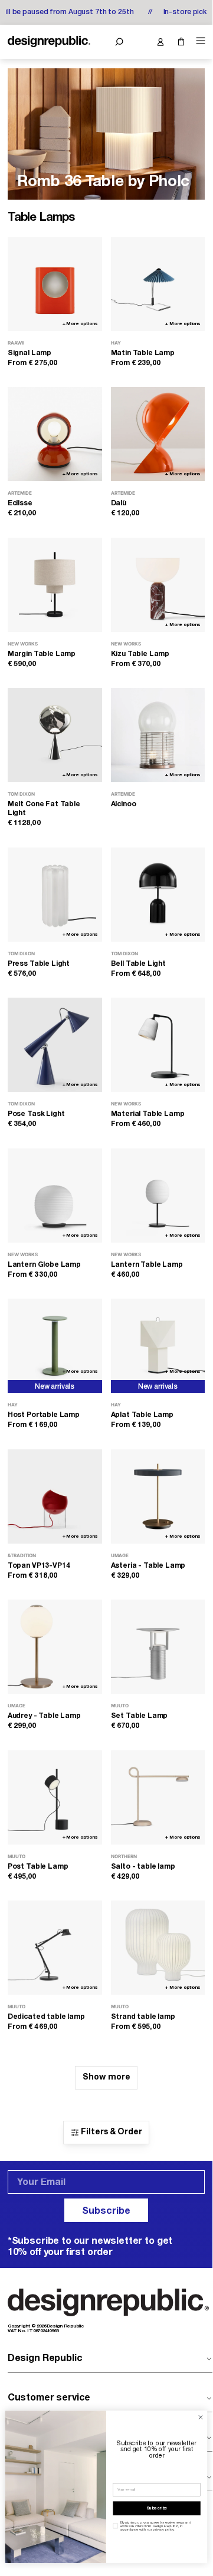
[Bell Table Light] (158, 895)
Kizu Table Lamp (140, 654)
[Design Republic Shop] (49, 42)
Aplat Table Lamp (142, 1415)
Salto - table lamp (143, 1867)
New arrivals (55, 1387)
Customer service (49, 2398)
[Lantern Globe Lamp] (55, 1196)
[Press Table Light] (55, 895)
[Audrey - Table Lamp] (55, 1647)
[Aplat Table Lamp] (158, 1346)
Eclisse (20, 503)
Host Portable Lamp (44, 1415)
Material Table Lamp (148, 1114)
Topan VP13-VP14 (39, 1566)
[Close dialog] (200, 2417)
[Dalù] (158, 434)
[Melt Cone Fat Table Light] (55, 735)
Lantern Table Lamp (147, 1265)
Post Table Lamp (38, 1867)
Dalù (119, 503)
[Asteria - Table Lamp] (158, 1496)
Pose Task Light (36, 1114)
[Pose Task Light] (55, 1045)
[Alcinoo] (158, 735)
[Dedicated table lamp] (55, 1948)
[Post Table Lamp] (55, 1797)
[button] (119, 42)
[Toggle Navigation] (199, 41)
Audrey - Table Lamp (44, 1716)
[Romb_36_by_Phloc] (106, 134)
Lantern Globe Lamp (44, 1265)
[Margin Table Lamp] (55, 585)
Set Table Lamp (140, 1716)
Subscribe (106, 2211)
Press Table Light (39, 964)
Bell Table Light (138, 964)
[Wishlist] (140, 42)
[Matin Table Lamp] (158, 284)
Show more (106, 2077)
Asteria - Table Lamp (148, 1566)
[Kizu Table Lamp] (158, 585)
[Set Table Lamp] (158, 1647)
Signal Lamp (30, 353)
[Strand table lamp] (158, 1948)
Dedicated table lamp (46, 2017)
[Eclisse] (55, 434)
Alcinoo (124, 804)
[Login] (160, 42)
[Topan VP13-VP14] (55, 1496)
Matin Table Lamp (143, 353)
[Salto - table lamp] (158, 1797)
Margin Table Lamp (42, 654)
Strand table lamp (143, 2017)
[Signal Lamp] (55, 284)
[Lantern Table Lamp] (158, 1196)
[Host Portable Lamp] (55, 1346)
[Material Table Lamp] (158, 1045)
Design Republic (45, 2359)
